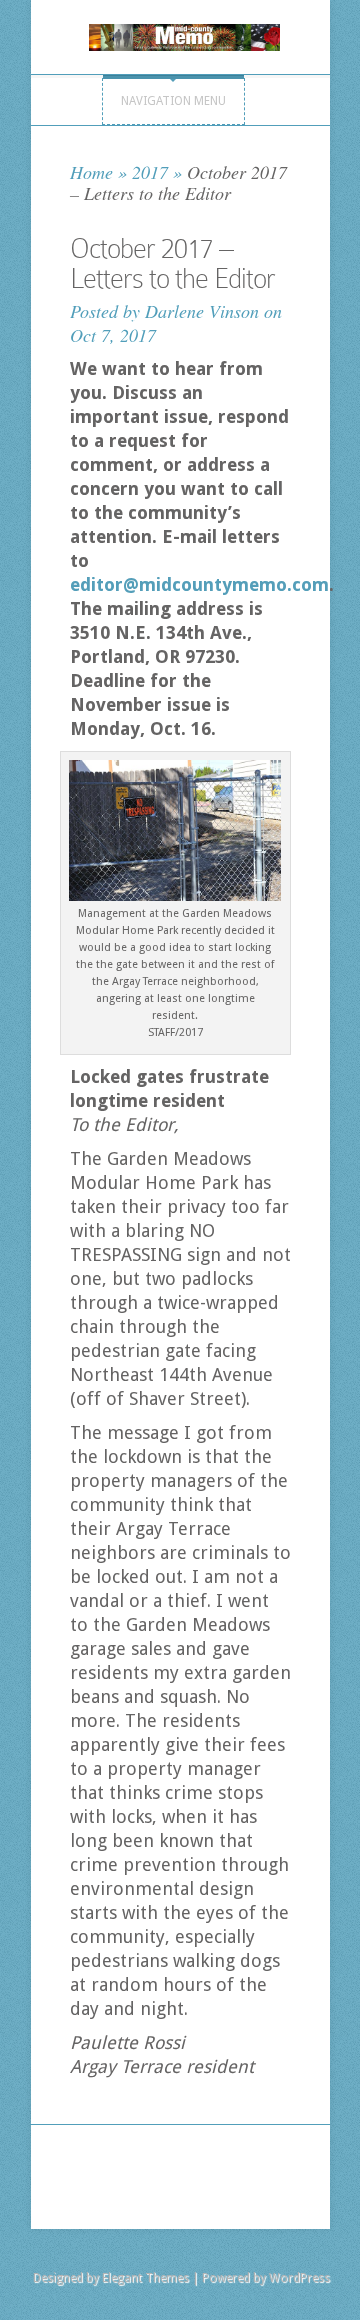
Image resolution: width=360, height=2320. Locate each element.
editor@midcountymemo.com (199, 584)
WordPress (299, 2278)
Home (91, 172)
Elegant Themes (145, 2278)
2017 (150, 172)
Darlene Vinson (202, 311)
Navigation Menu (173, 101)
